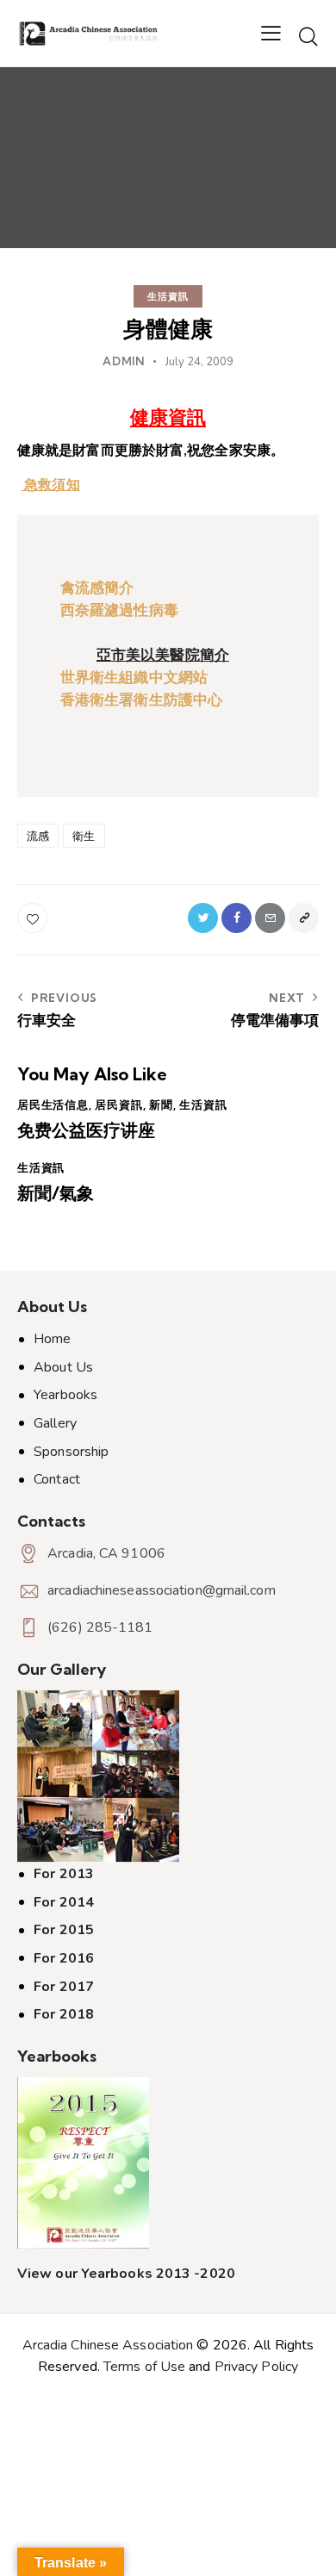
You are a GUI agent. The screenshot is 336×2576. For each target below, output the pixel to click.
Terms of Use (144, 2367)
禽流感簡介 (97, 588)
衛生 (84, 836)
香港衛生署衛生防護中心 (141, 700)
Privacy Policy (256, 2367)
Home (52, 1339)
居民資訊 (118, 1104)
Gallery (55, 1423)
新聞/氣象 (56, 1193)
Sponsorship (71, 1452)
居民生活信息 (53, 1104)
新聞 (161, 1104)
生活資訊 (168, 296)
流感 (38, 836)
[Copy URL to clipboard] (304, 918)
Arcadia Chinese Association (108, 2345)
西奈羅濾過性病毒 (119, 610)
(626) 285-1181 (100, 1627)
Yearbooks (65, 1395)
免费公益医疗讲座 (86, 1130)
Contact (57, 1479)
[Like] (34, 918)
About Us (63, 1367)
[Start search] (308, 36)
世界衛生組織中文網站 (134, 678)
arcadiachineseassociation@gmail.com (162, 1590)
